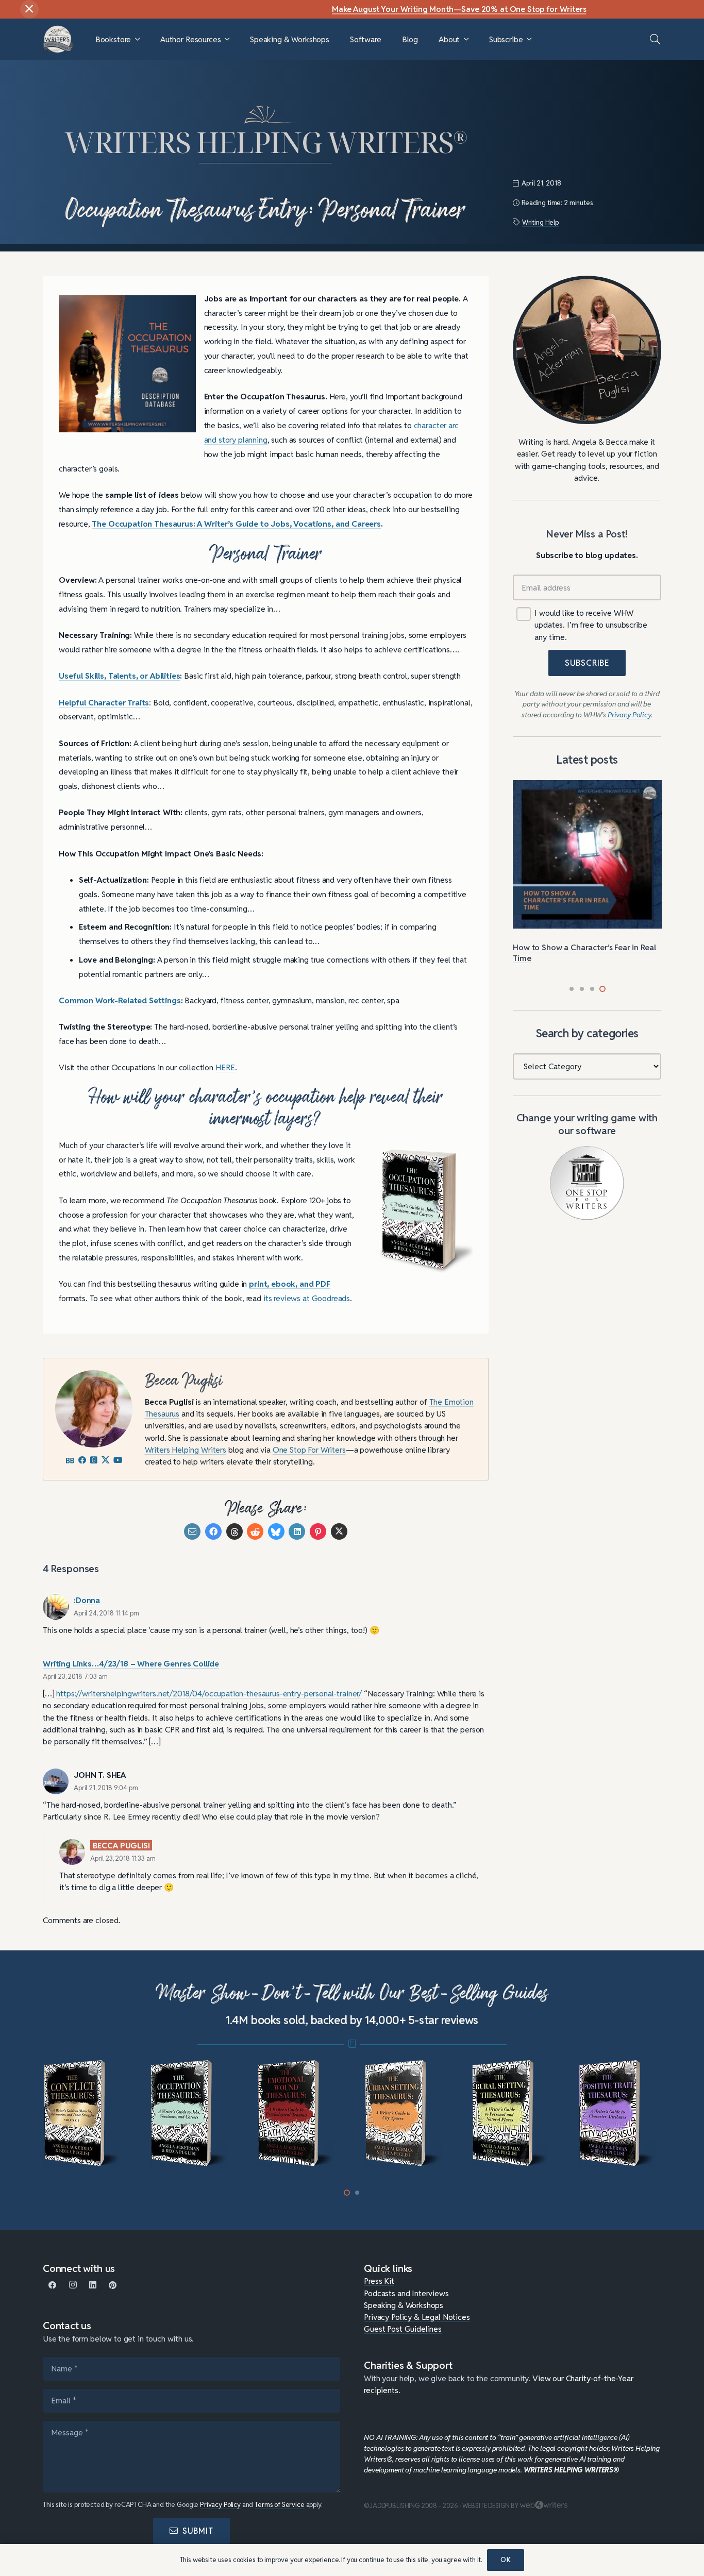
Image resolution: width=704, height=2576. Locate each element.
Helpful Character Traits (104, 702)
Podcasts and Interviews (406, 2293)
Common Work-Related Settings (120, 1000)
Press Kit (379, 2281)
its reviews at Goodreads (307, 1298)
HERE (225, 1067)
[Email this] (192, 1531)
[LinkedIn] (93, 2285)
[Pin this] (318, 1531)
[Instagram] (73, 2285)
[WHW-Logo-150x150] (58, 39)
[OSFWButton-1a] (587, 1183)
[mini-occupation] (191, 2114)
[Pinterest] (113, 2285)
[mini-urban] (406, 2114)
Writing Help (540, 222)
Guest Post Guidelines (403, 2329)
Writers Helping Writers (186, 1450)
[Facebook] (53, 2285)
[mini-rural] (513, 2114)
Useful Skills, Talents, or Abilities (119, 676)
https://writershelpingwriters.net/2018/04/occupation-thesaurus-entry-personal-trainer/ (209, 1693)
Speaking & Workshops (404, 2305)
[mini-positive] (620, 2114)
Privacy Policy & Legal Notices (417, 2317)
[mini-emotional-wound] (299, 2114)
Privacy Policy (220, 2505)
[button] (137, 39)
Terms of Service (280, 2505)
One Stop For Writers (309, 1450)
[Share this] (213, 1531)
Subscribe (587, 663)
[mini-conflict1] (85, 2114)
